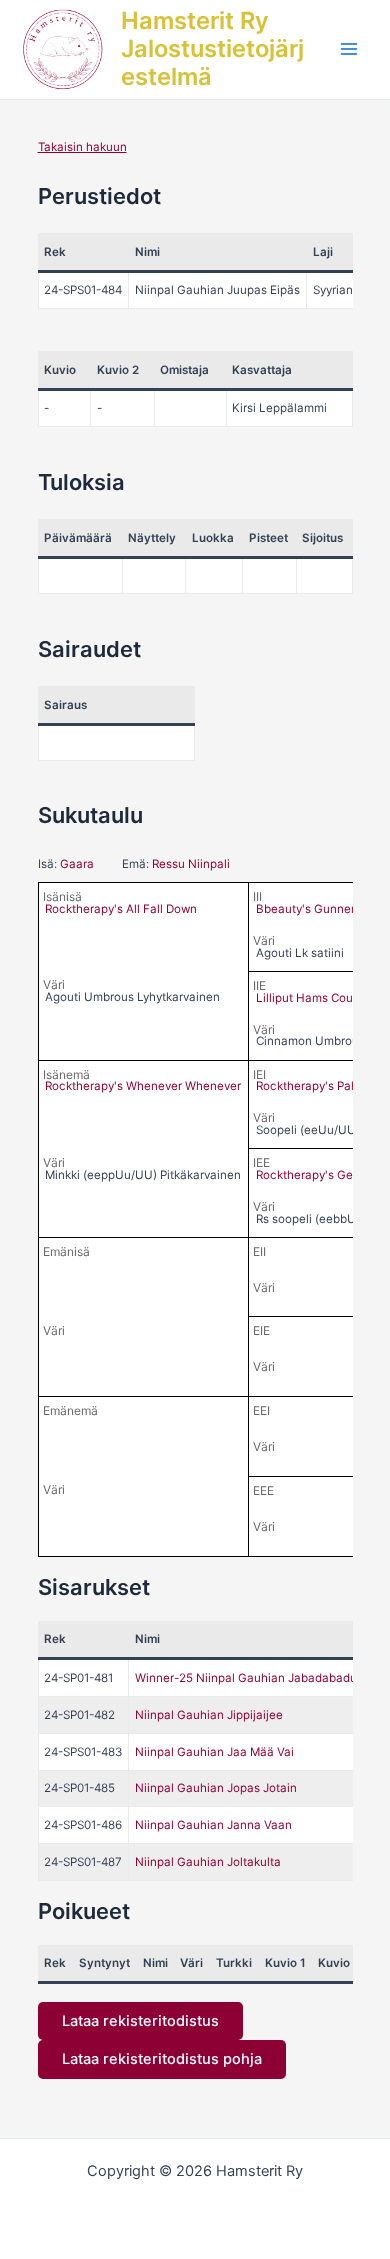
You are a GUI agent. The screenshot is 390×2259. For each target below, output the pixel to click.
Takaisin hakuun (82, 147)
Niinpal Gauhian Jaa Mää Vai (214, 1752)
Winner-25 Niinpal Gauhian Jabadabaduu (249, 1678)
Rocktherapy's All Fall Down (121, 909)
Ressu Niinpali (191, 864)
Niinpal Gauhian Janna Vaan (213, 1825)
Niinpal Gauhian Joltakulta (208, 1862)
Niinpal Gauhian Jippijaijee (209, 1715)
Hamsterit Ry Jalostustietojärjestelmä (212, 49)
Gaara (77, 864)
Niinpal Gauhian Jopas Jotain (216, 1788)
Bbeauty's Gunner (305, 909)
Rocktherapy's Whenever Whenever (143, 1086)
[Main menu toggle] (349, 49)
